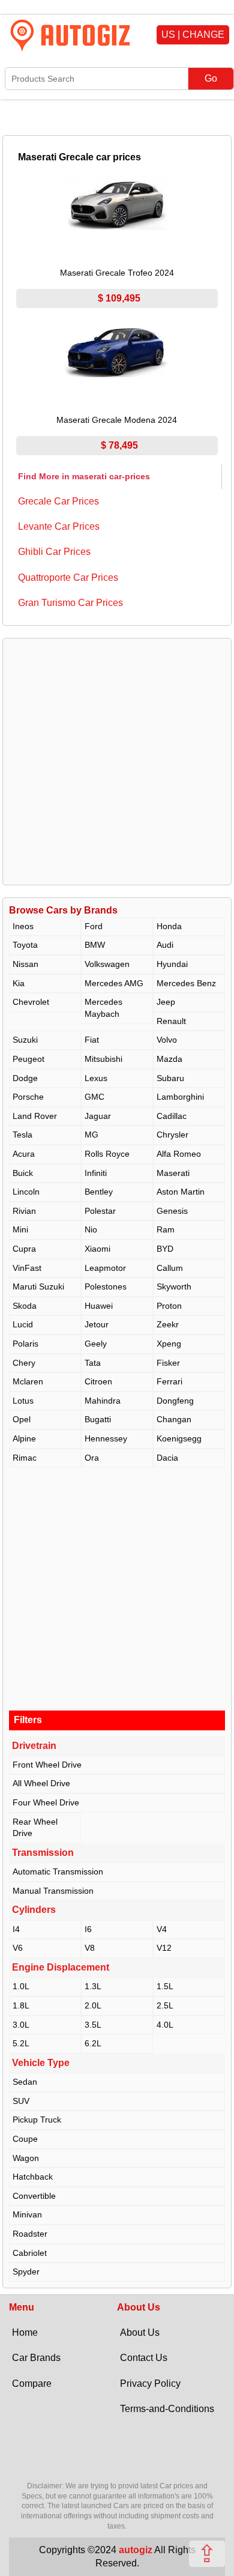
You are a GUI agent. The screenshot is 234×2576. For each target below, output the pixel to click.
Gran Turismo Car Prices (70, 603)
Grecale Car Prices (58, 501)
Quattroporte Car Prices (68, 577)
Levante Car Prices (59, 526)
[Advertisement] (117, 762)
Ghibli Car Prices (54, 552)
